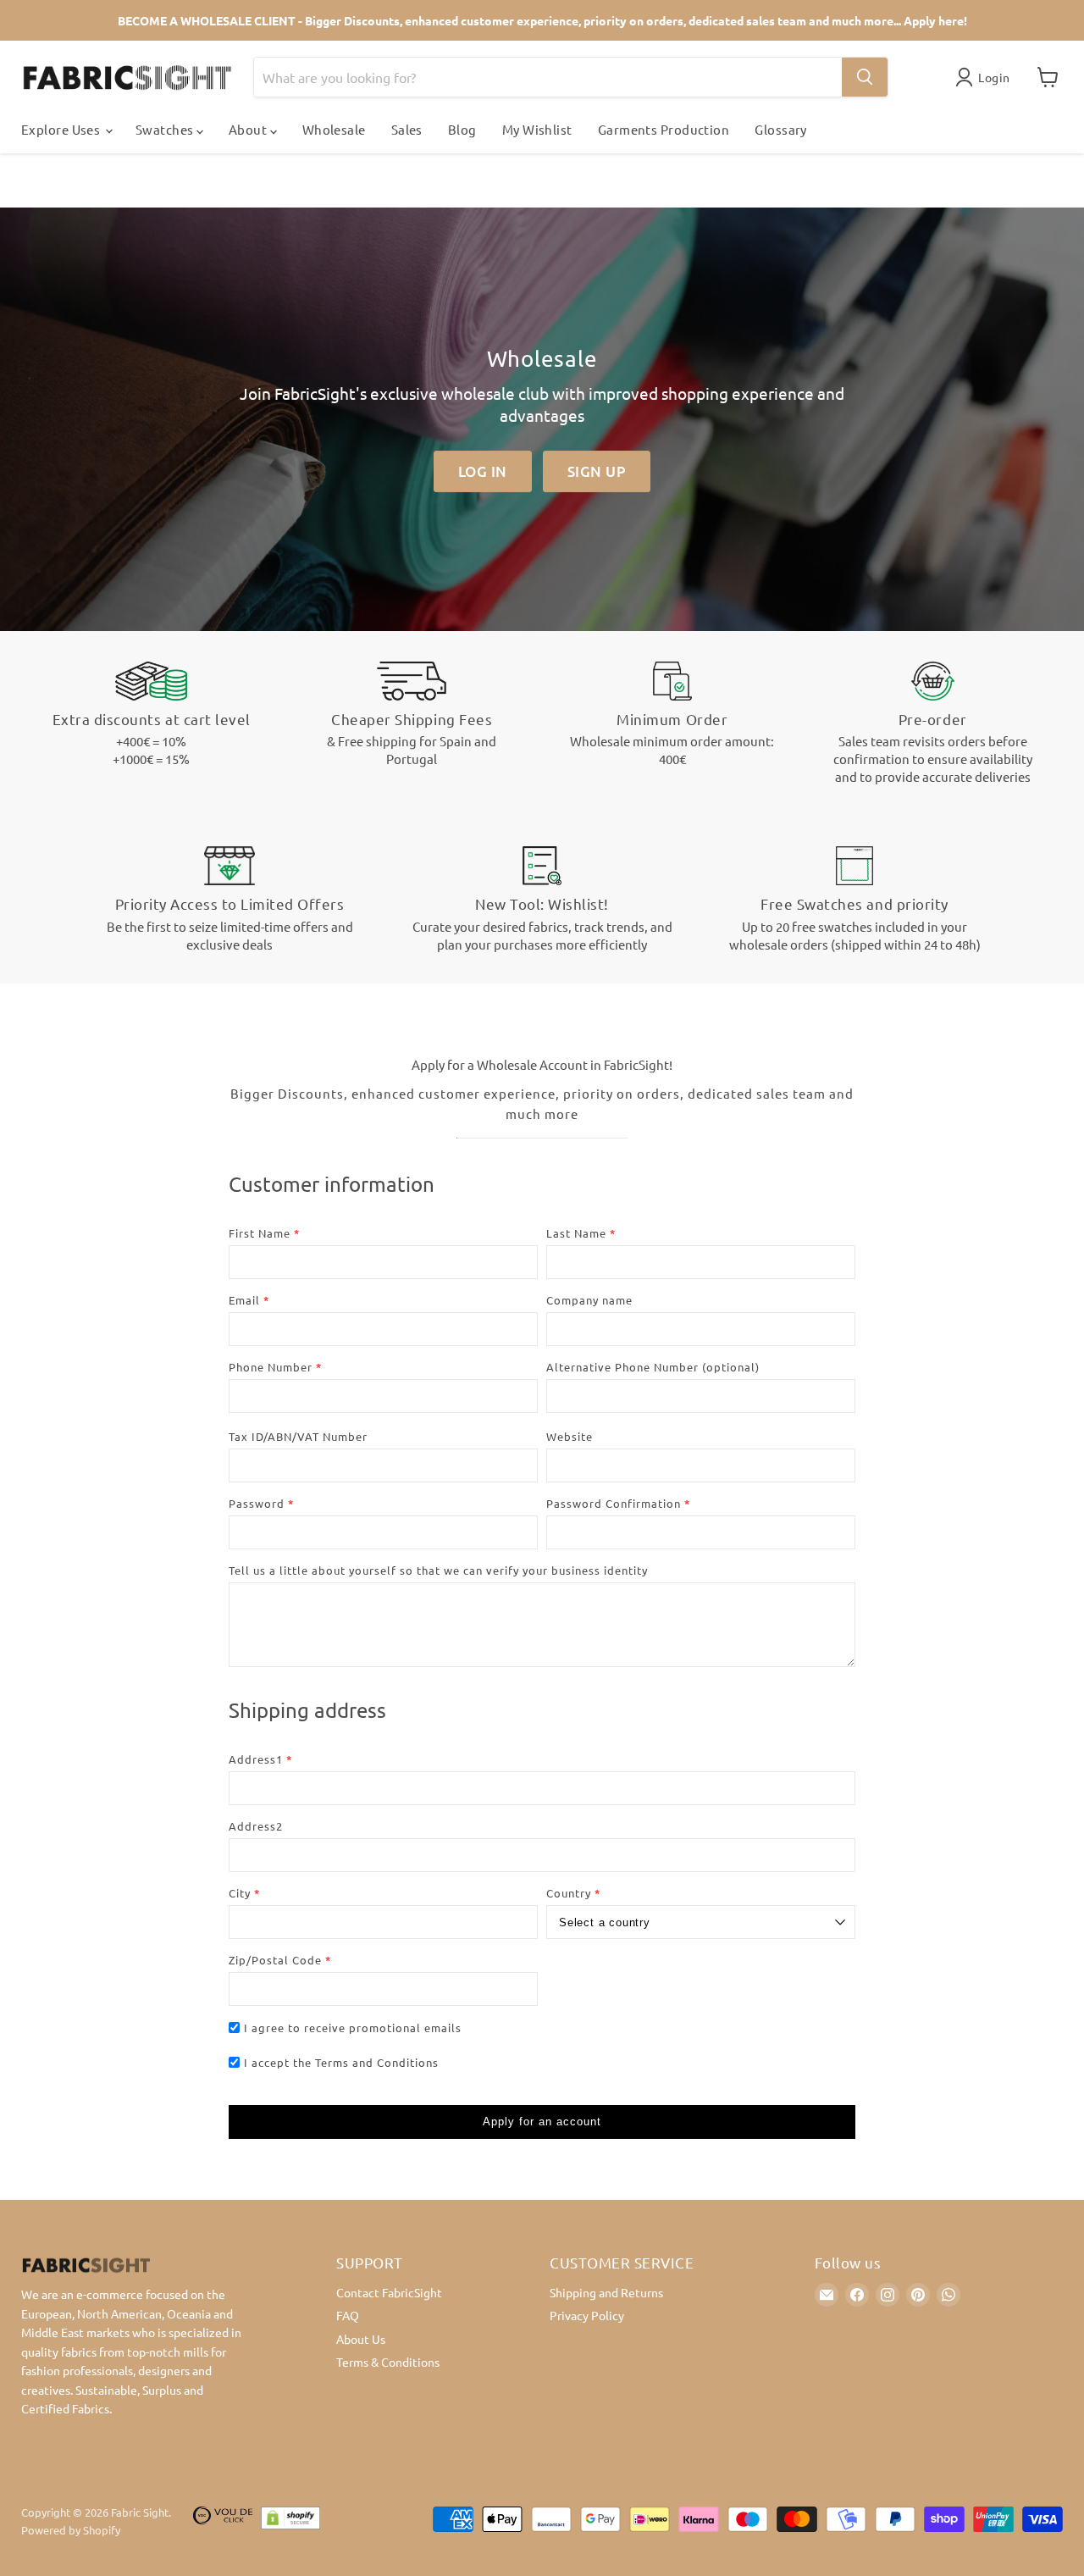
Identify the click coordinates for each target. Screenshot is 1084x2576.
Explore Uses (62, 129)
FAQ (348, 2315)
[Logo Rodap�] (223, 2522)
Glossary (781, 129)
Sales (407, 129)
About (249, 129)
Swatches (166, 129)
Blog (462, 129)
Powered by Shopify (71, 2530)
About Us (361, 2339)
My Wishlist (537, 129)
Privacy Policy (587, 2315)
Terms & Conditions (388, 2362)
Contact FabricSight (389, 2292)
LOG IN (483, 471)
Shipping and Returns (606, 2292)
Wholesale (334, 129)
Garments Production (664, 129)
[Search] (865, 77)
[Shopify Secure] (290, 2522)
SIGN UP (597, 471)
